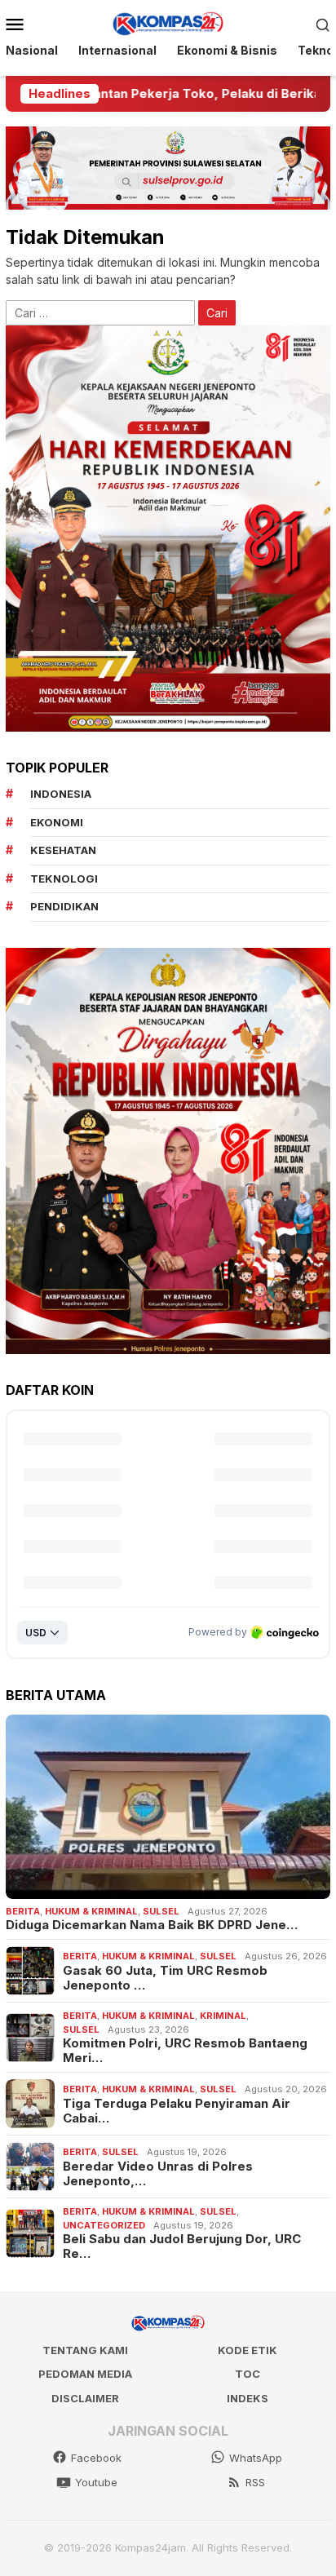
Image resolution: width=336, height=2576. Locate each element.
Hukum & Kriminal (91, 1911)
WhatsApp (256, 2458)
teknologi (64, 879)
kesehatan (63, 850)
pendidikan (64, 906)
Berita (23, 1911)
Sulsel (161, 1911)
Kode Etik (248, 2350)
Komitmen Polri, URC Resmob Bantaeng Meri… (185, 2051)
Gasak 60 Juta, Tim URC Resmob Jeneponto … (165, 1978)
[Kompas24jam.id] (168, 22)
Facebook (96, 2458)
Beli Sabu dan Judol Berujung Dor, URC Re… (182, 2246)
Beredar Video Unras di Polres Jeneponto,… (158, 2174)
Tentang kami (85, 2350)
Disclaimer (85, 2398)
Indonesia (61, 794)
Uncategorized (104, 2225)
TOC (248, 2374)
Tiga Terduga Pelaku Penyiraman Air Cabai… (177, 2111)
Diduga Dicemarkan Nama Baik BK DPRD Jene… (152, 1925)
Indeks (248, 2398)
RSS (255, 2482)
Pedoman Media (85, 2374)
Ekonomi (57, 822)
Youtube (96, 2482)
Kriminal (223, 2016)
